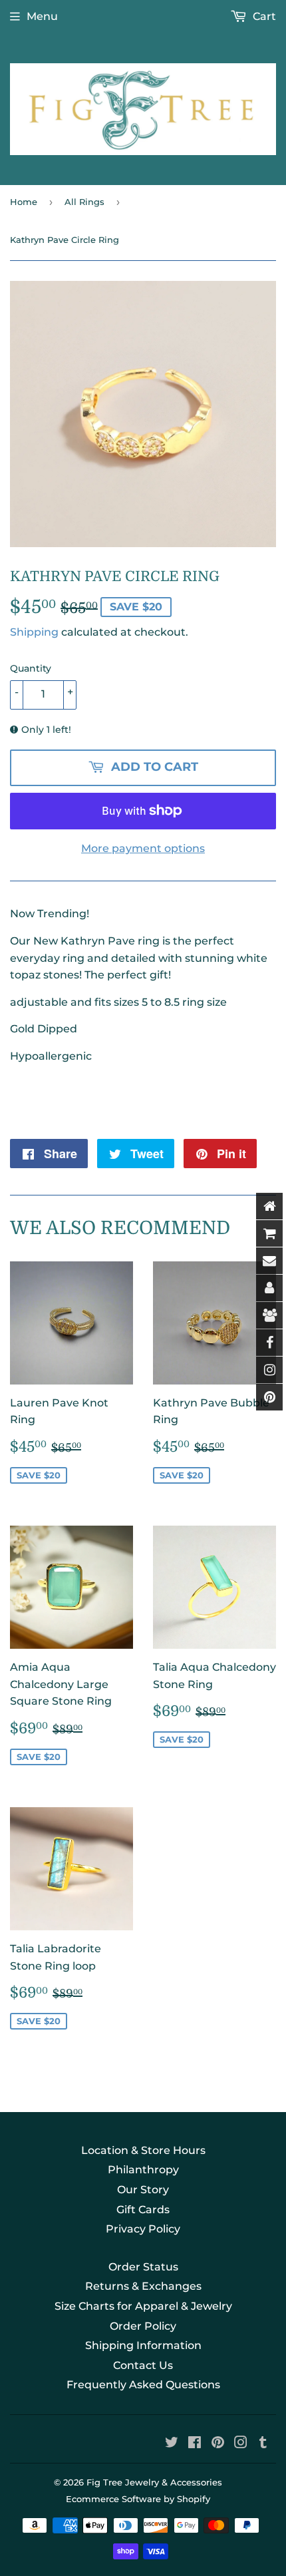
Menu (42, 16)
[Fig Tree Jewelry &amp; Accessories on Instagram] (241, 2444)
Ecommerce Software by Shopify (138, 2499)
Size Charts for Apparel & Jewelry (143, 2306)
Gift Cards (143, 2210)
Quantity (31, 668)
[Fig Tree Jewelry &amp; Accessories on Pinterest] (218, 2444)
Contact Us (143, 2365)
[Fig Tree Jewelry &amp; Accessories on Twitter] (172, 2444)
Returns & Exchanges (143, 2286)
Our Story (143, 2190)
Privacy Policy (143, 2229)
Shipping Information (143, 2345)
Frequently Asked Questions (143, 2385)
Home (24, 202)
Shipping (34, 632)
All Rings (84, 202)
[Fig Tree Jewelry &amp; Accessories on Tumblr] (263, 2444)
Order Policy (143, 2326)
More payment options (143, 848)
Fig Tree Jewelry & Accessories (154, 2482)
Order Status (143, 2267)
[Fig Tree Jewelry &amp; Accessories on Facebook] (195, 2444)
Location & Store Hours (143, 2150)
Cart (263, 16)
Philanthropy (143, 2170)
